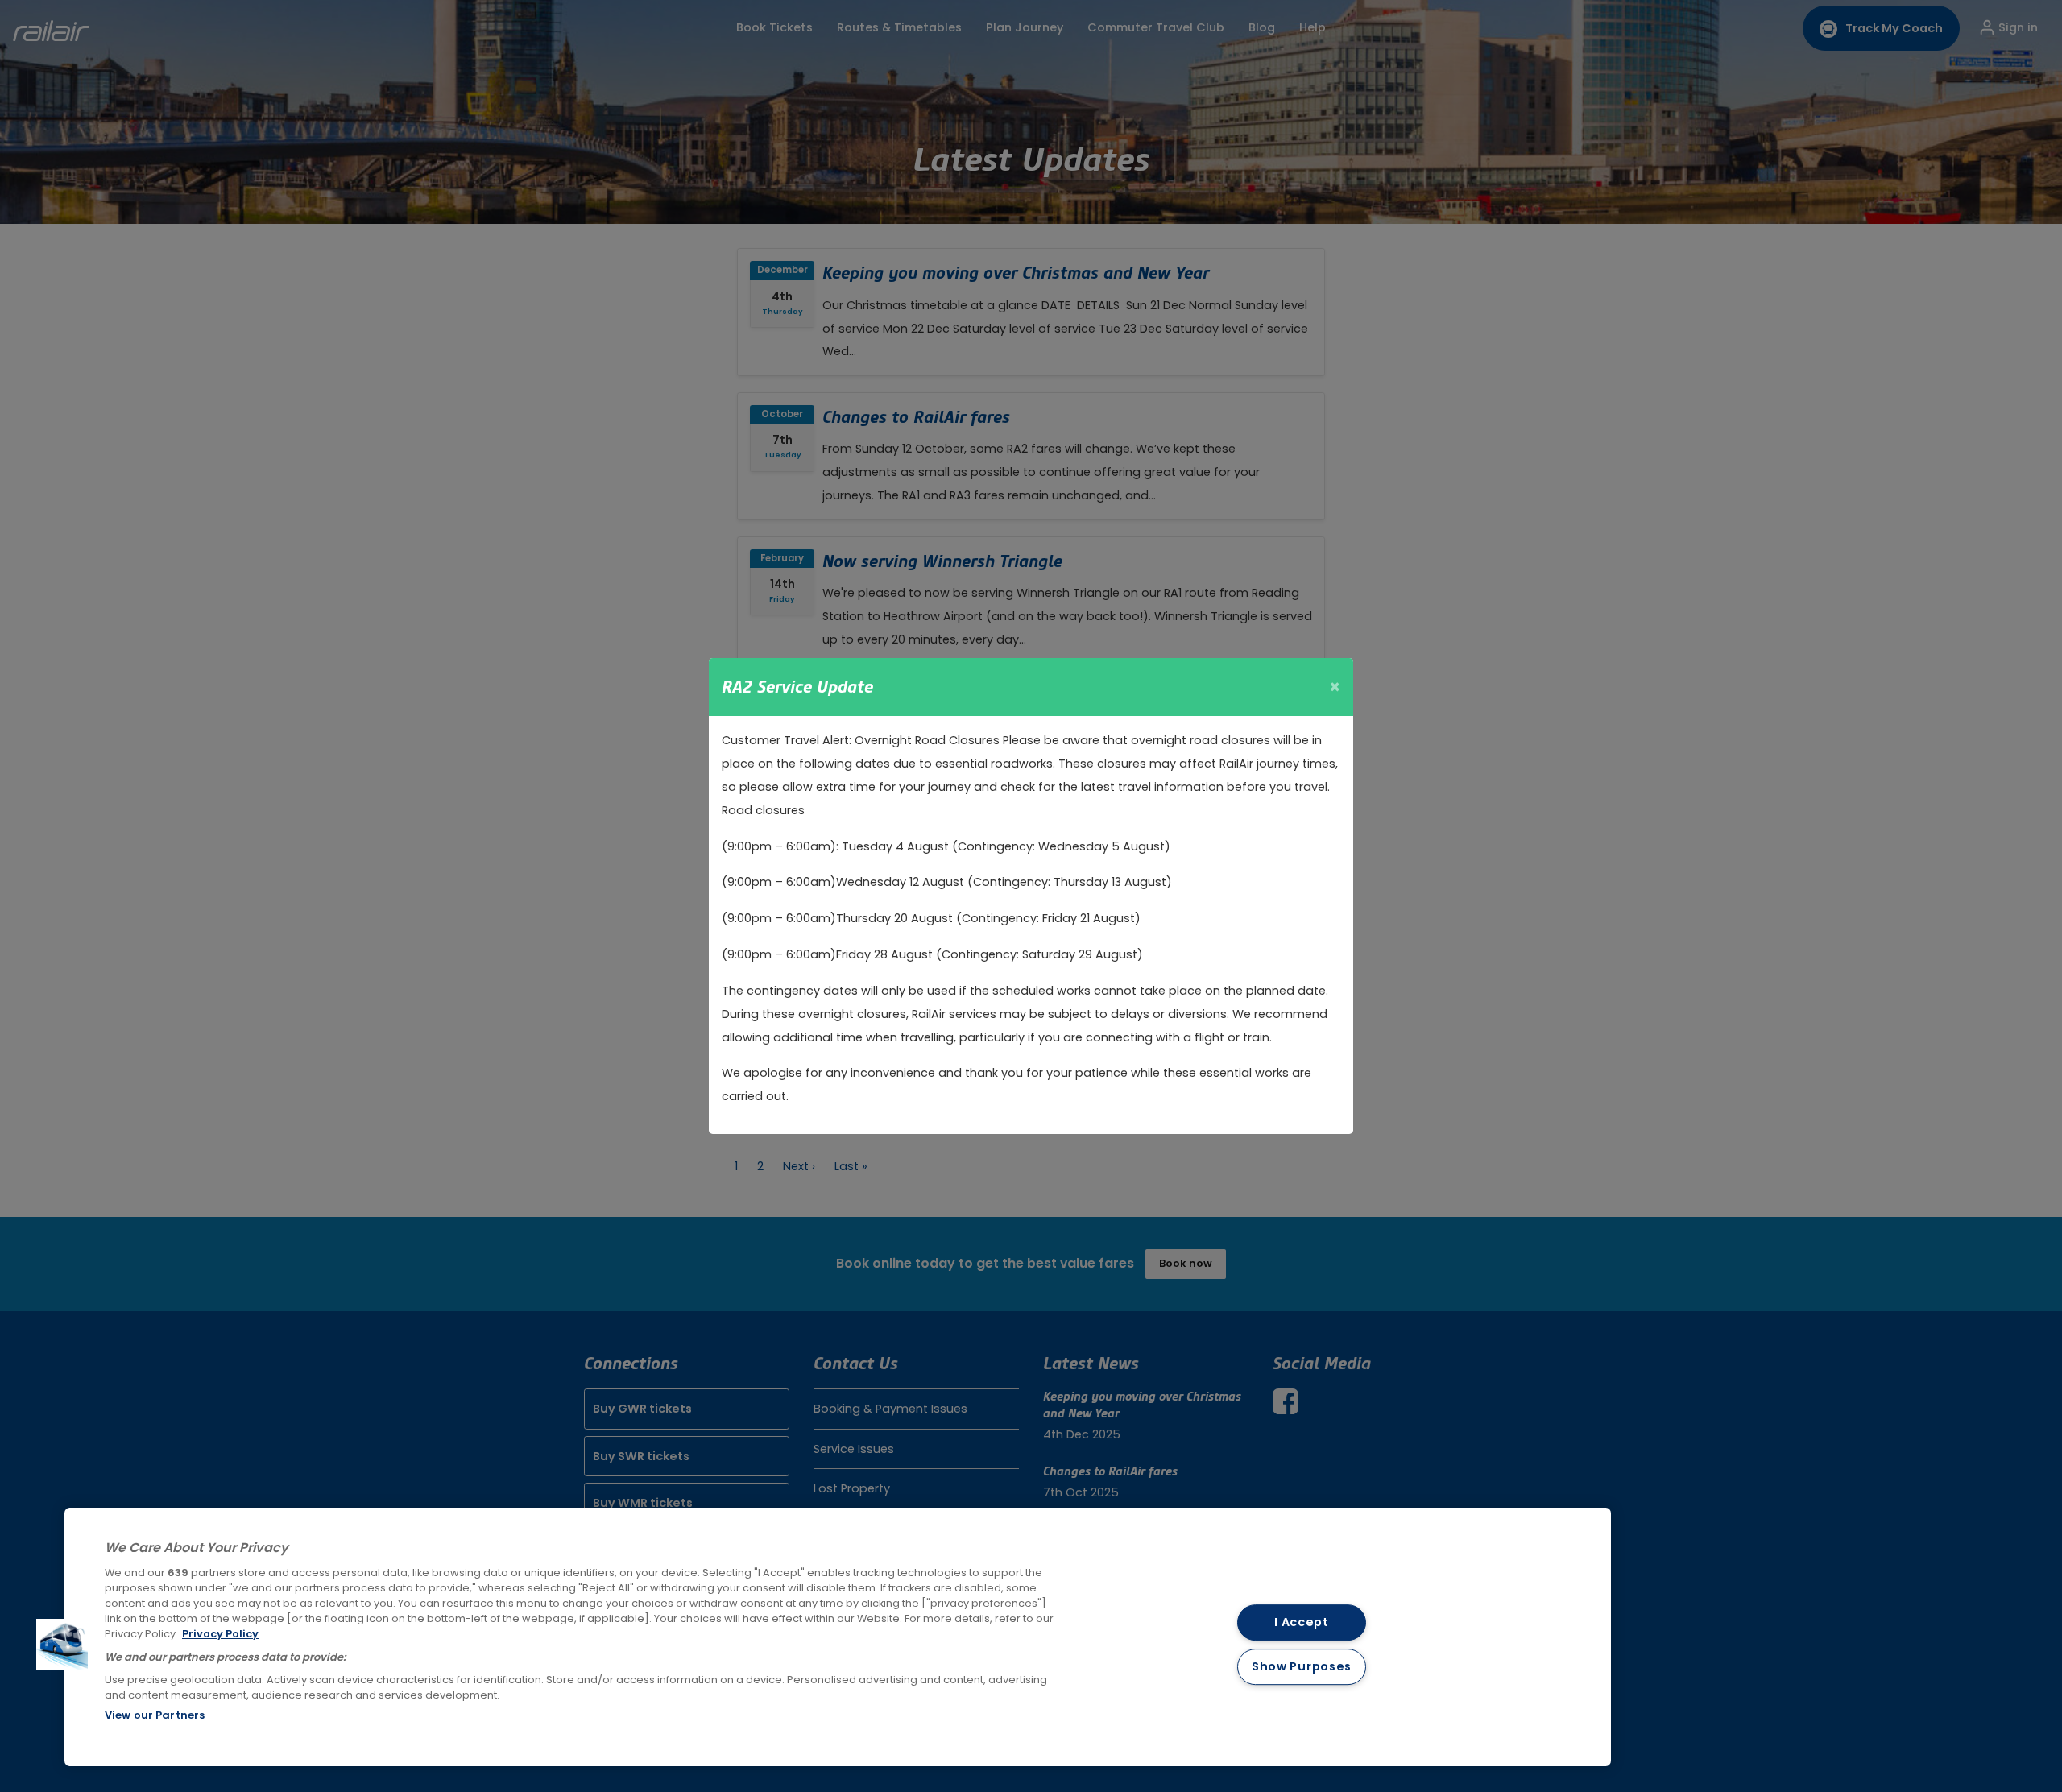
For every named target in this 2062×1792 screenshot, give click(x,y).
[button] (62, 1645)
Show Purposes (1302, 1666)
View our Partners (155, 1715)
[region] (838, 1637)
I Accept (1302, 1623)
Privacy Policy (220, 1634)
